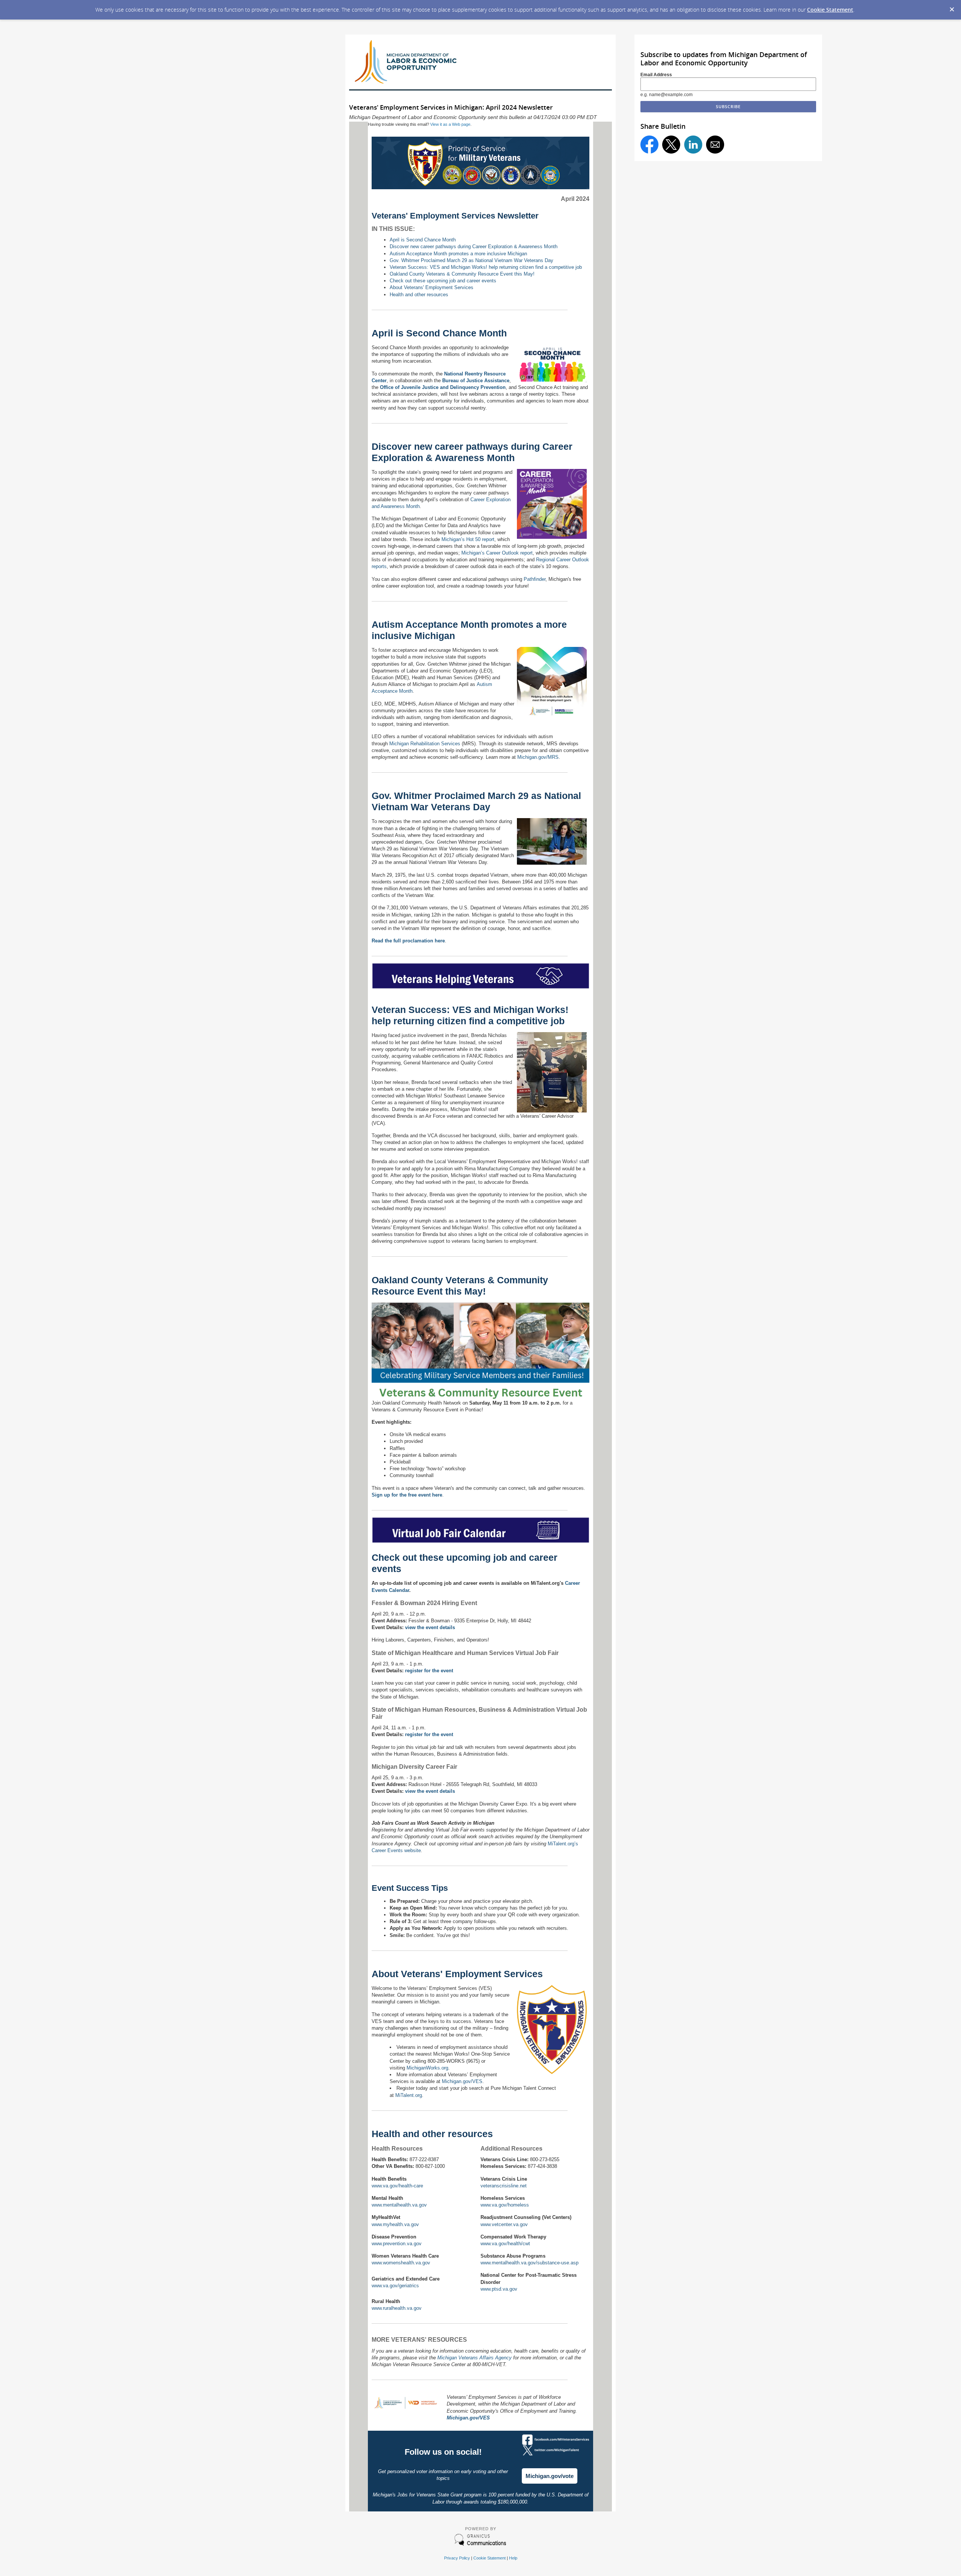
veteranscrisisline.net (504, 2186)
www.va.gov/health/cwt (505, 2244)
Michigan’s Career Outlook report (497, 553)
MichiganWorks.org (427, 2068)
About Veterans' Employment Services (432, 287)
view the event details (430, 1627)
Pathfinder (535, 579)
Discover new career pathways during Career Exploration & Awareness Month (474, 246)
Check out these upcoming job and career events (443, 281)
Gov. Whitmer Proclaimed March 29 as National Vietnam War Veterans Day (471, 260)
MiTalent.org (409, 2095)
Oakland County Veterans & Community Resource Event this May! (462, 274)
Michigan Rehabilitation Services (425, 744)
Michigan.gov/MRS (538, 757)
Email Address (656, 75)
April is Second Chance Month (423, 240)
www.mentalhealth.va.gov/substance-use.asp (529, 2263)
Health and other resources (419, 295)
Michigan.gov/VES (462, 2081)
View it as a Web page (450, 124)
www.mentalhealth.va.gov (399, 2205)
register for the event (429, 1671)
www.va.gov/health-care (397, 2186)
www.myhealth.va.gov (395, 2224)
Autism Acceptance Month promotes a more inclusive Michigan (458, 254)
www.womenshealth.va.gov (401, 2263)
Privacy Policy (457, 2558)
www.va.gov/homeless (505, 2205)
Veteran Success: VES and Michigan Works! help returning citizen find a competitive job (486, 267)
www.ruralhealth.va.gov (397, 2308)
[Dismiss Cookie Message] (952, 7)
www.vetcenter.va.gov (504, 2224)
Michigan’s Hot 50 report (468, 539)
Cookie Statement (830, 10)
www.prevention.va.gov (397, 2244)
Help (513, 2558)
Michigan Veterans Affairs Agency (474, 2358)
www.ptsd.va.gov (499, 2289)
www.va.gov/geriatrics (395, 2286)
